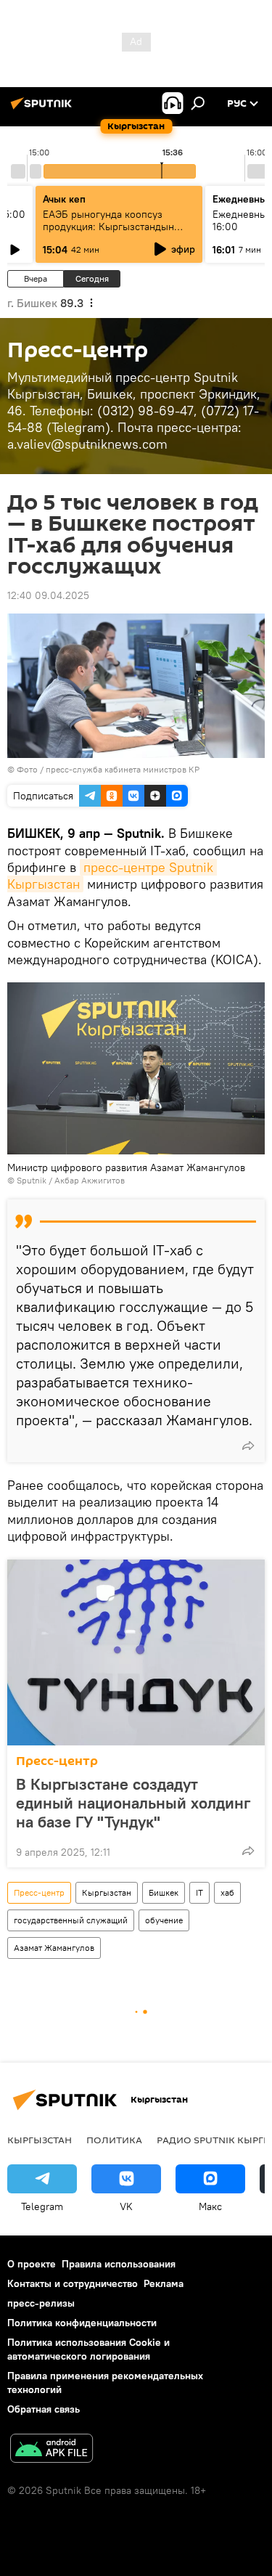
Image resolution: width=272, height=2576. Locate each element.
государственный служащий (71, 1920)
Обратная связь (44, 2409)
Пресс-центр (57, 1761)
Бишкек (164, 1892)
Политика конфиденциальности (82, 2323)
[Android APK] (51, 2450)
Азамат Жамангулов (54, 1948)
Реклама (164, 2283)
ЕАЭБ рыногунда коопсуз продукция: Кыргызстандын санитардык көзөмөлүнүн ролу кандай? (116, 233)
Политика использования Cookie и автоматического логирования (88, 2349)
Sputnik (32, 1180)
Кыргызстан (107, 1892)
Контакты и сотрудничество (73, 2283)
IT (199, 1892)
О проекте (32, 2264)
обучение (164, 1920)
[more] (248, 1446)
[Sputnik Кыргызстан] (44, 109)
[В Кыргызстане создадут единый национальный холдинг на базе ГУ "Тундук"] (136, 1652)
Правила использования (119, 2264)
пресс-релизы (41, 2303)
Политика (114, 2140)
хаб (227, 1892)
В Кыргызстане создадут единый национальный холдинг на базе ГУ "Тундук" (133, 1803)
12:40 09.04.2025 (48, 595)
